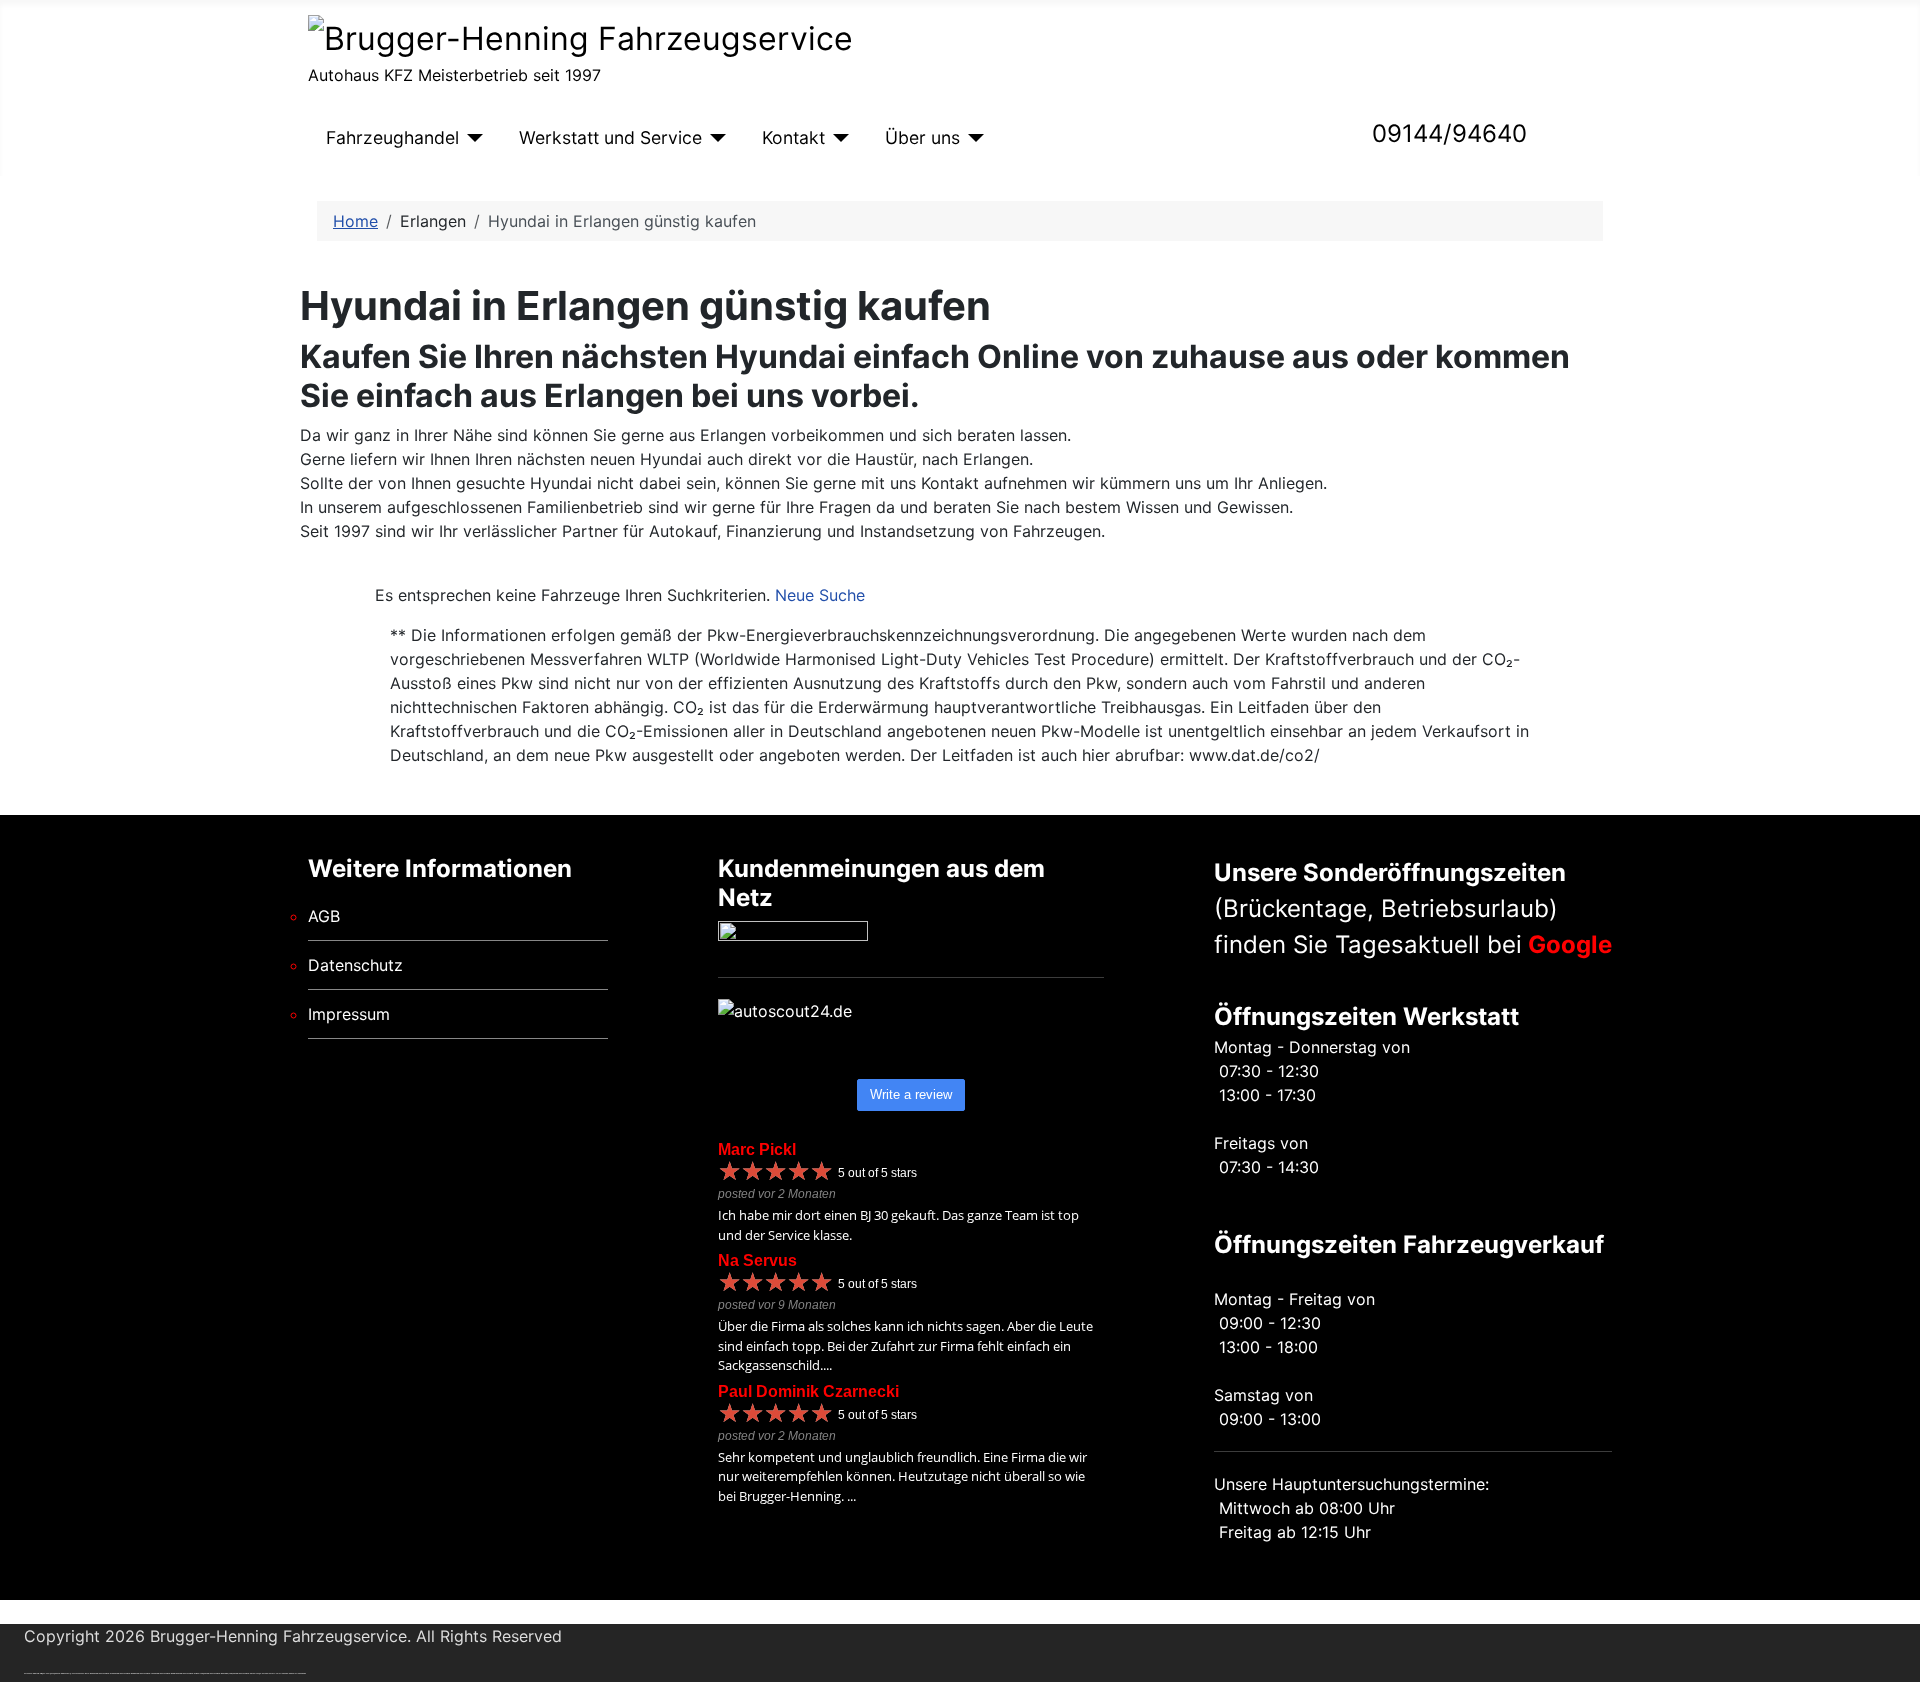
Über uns (922, 137)
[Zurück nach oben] (1895, 1665)
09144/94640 (1449, 133)
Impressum (349, 1014)
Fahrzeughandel (392, 137)
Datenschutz (355, 965)
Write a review (911, 1094)
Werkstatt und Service (610, 137)
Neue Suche (820, 595)
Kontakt (793, 137)
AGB (324, 916)
